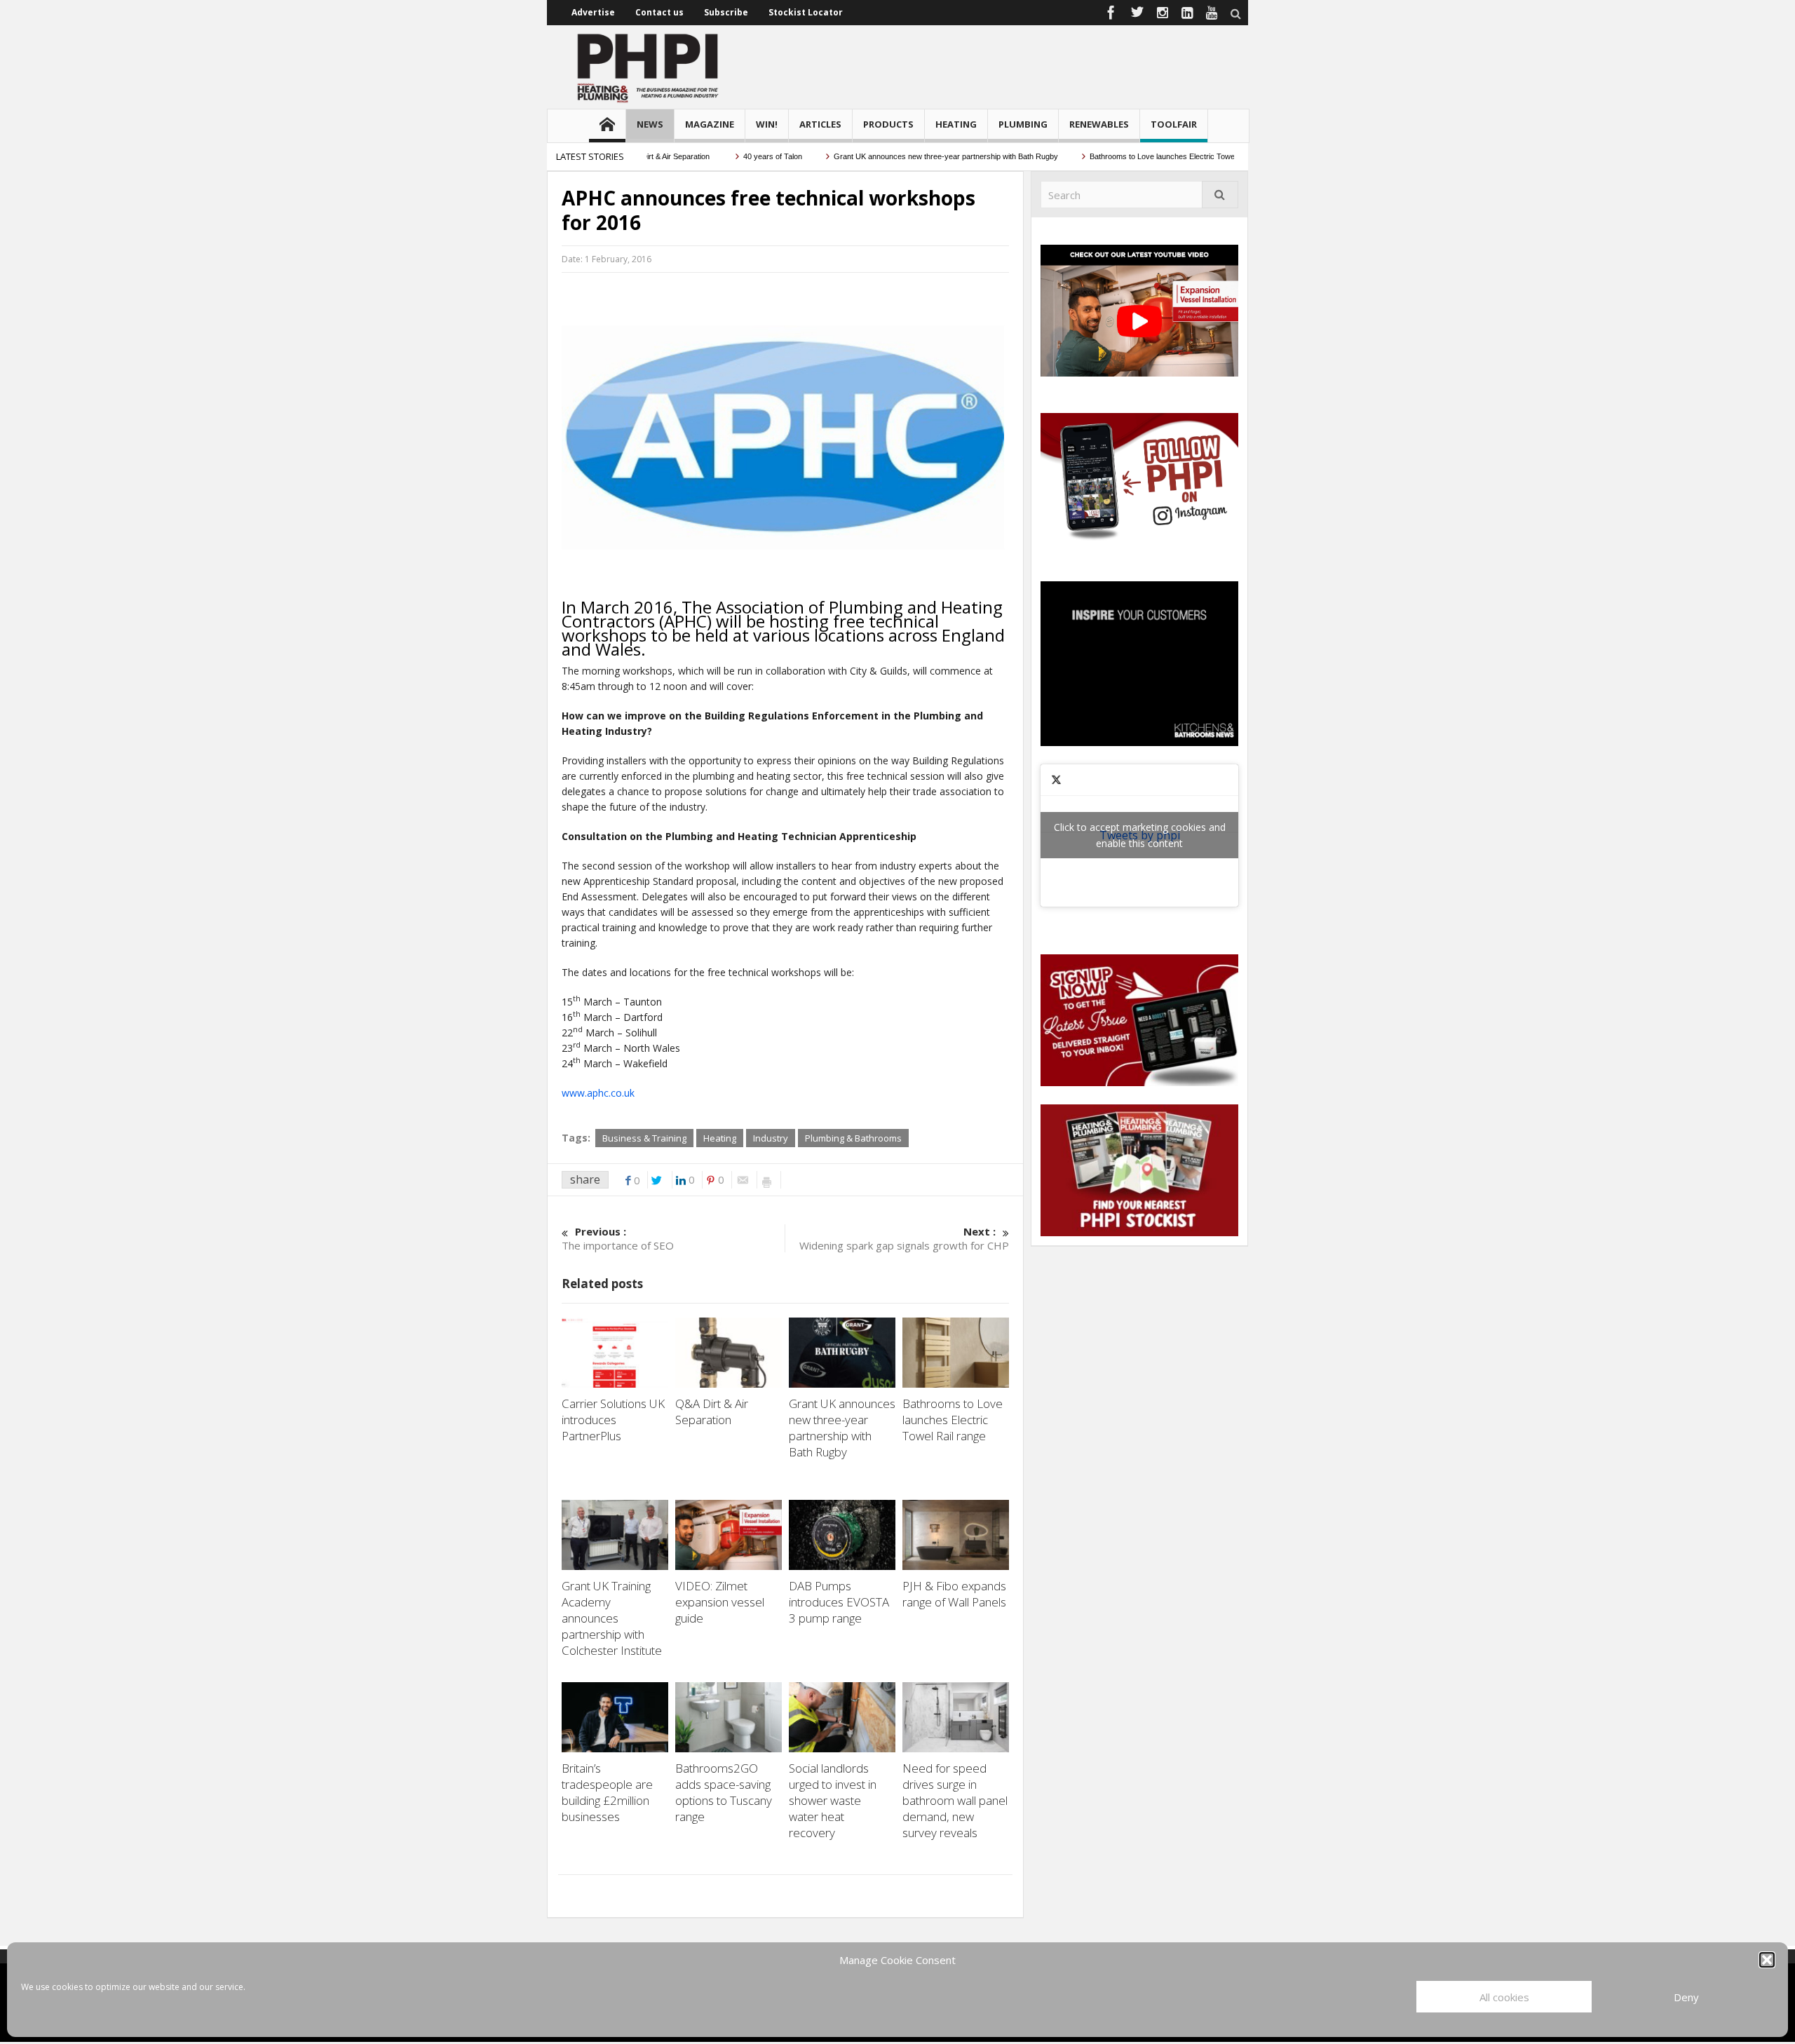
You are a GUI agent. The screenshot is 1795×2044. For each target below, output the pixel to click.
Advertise (593, 12)
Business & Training (644, 1138)
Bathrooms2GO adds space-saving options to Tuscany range (724, 1792)
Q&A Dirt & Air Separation (712, 1412)
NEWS (650, 124)
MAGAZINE (710, 124)
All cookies (1504, 1997)
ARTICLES (820, 124)
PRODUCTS (888, 124)
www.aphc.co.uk (598, 1093)
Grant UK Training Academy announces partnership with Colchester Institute (613, 1618)
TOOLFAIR (1174, 124)
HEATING (956, 124)
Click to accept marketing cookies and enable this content (1140, 835)
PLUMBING (1023, 124)
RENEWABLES (1099, 124)
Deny (1686, 1997)
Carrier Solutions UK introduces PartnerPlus (613, 1420)
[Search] (1220, 195)
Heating (720, 1138)
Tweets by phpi (1140, 835)
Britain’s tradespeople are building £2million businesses (607, 1792)
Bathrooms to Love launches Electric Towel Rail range (1140, 156)
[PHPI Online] (649, 67)
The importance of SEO (618, 1238)
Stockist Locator (806, 12)
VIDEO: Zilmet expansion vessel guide (720, 1602)
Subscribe (726, 12)
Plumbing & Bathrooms (853, 1138)
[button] (1767, 1960)
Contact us (659, 12)
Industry (771, 1138)
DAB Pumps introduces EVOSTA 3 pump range (839, 1602)
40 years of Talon (733, 156)
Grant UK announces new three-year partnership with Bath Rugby (906, 156)
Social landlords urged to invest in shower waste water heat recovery (833, 1800)
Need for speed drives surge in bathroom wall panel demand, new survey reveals (955, 1800)
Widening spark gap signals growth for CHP (904, 1238)
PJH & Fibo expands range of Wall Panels (956, 1594)
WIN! (767, 124)
